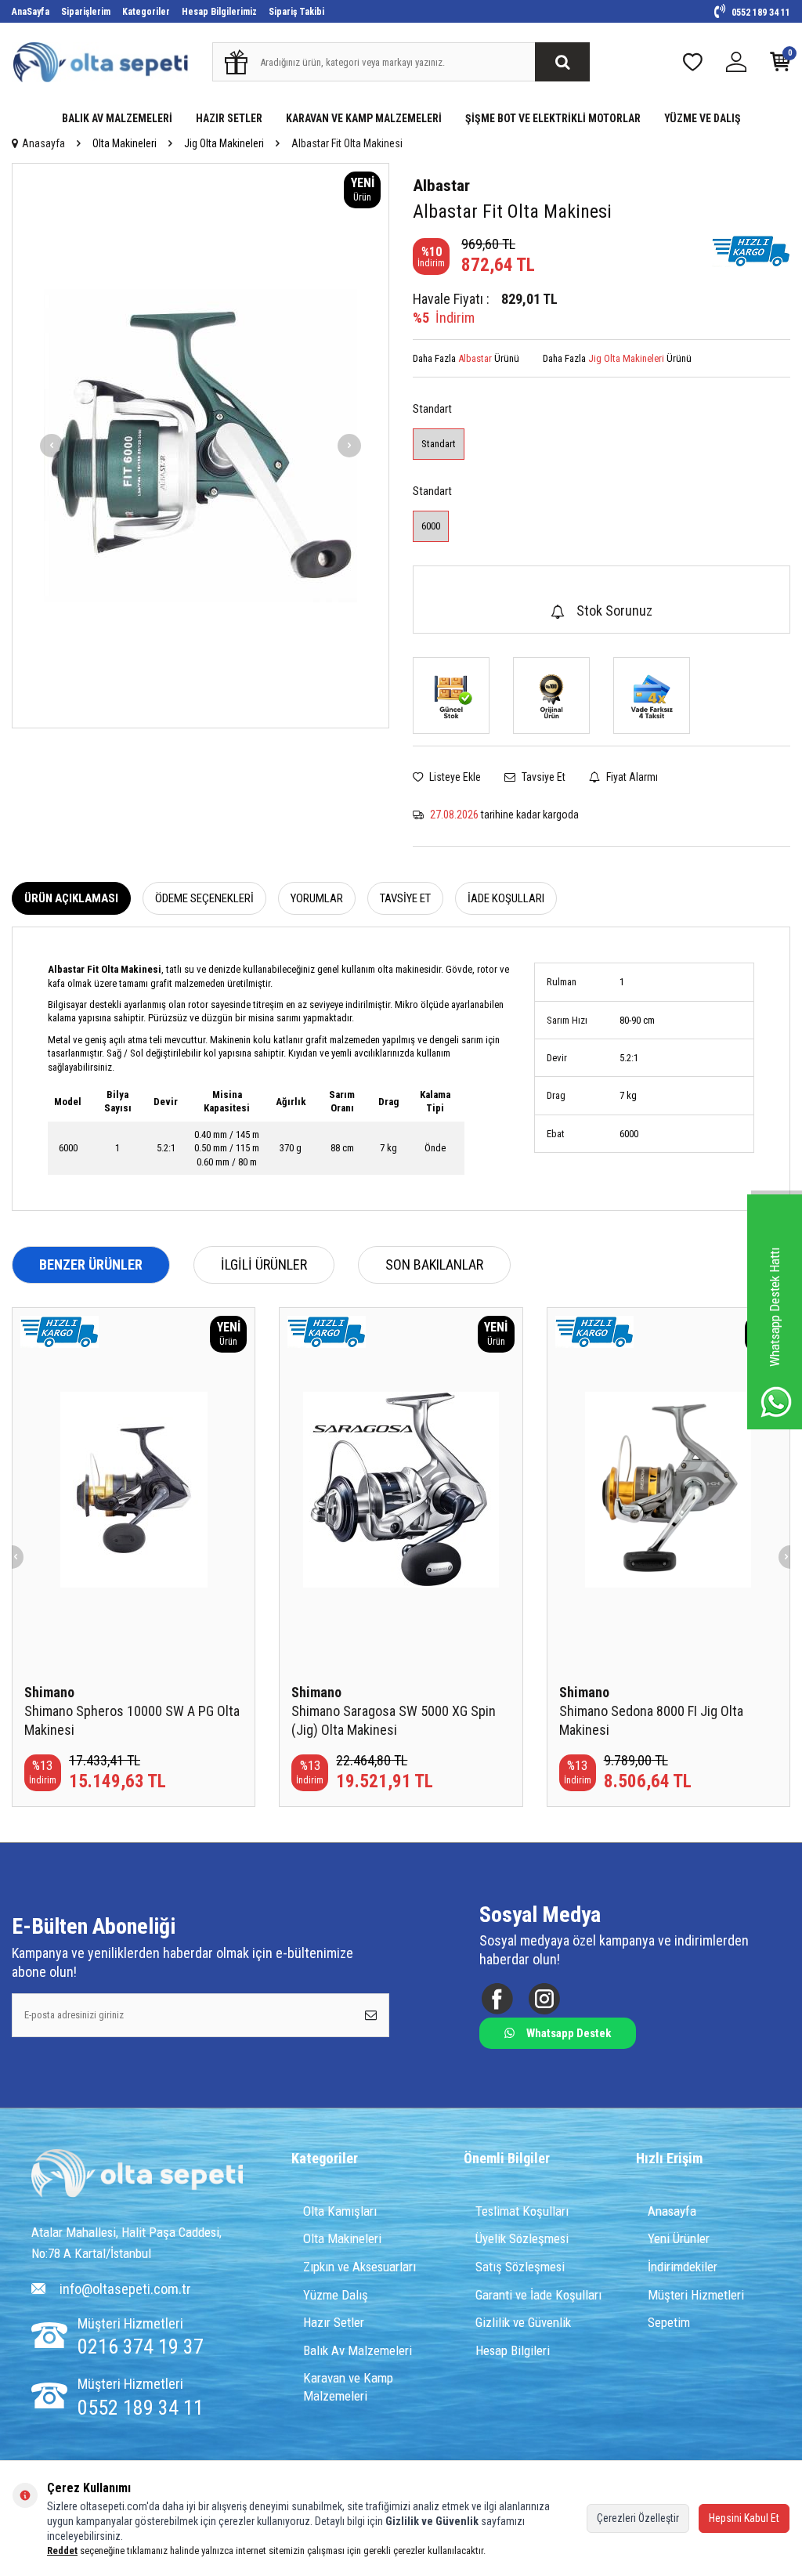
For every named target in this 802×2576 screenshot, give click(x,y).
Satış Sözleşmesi (520, 2267)
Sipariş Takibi (296, 12)
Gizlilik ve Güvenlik (523, 2322)
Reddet (62, 2551)
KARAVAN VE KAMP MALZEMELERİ (364, 118)
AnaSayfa (31, 12)
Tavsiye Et (542, 777)
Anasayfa (43, 143)
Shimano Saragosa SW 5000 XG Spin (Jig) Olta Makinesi (394, 1720)
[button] (52, 446)
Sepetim (669, 2322)
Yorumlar (317, 898)
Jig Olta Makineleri (224, 143)
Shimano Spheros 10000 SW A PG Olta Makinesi (132, 1720)
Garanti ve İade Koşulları (538, 2295)
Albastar (441, 186)
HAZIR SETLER (229, 118)
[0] (780, 65)
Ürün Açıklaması (71, 898)
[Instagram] (544, 1998)
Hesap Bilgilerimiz (219, 12)
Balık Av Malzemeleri (358, 2350)
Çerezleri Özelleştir (638, 2518)
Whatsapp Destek (569, 2033)
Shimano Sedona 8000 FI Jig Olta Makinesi (651, 1720)
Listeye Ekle (454, 777)
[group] (200, 446)
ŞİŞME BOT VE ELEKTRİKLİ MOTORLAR (553, 118)
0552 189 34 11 (760, 13)
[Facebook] (497, 1998)
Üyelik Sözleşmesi (522, 2238)
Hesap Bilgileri (513, 2350)
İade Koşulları (506, 898)
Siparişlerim (86, 12)
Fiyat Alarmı (631, 777)
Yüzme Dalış (336, 2295)
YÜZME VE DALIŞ (703, 118)
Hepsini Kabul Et (744, 2518)
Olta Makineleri (125, 143)
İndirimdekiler (683, 2267)
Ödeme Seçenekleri (204, 898)
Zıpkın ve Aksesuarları (359, 2267)
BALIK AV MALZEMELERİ (117, 118)
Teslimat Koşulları (522, 2211)
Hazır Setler (334, 2322)
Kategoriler (146, 12)
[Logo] (137, 2175)
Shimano (49, 1692)
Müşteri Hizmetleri (696, 2295)
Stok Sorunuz (614, 611)
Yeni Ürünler (679, 2238)
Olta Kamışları (340, 2211)
